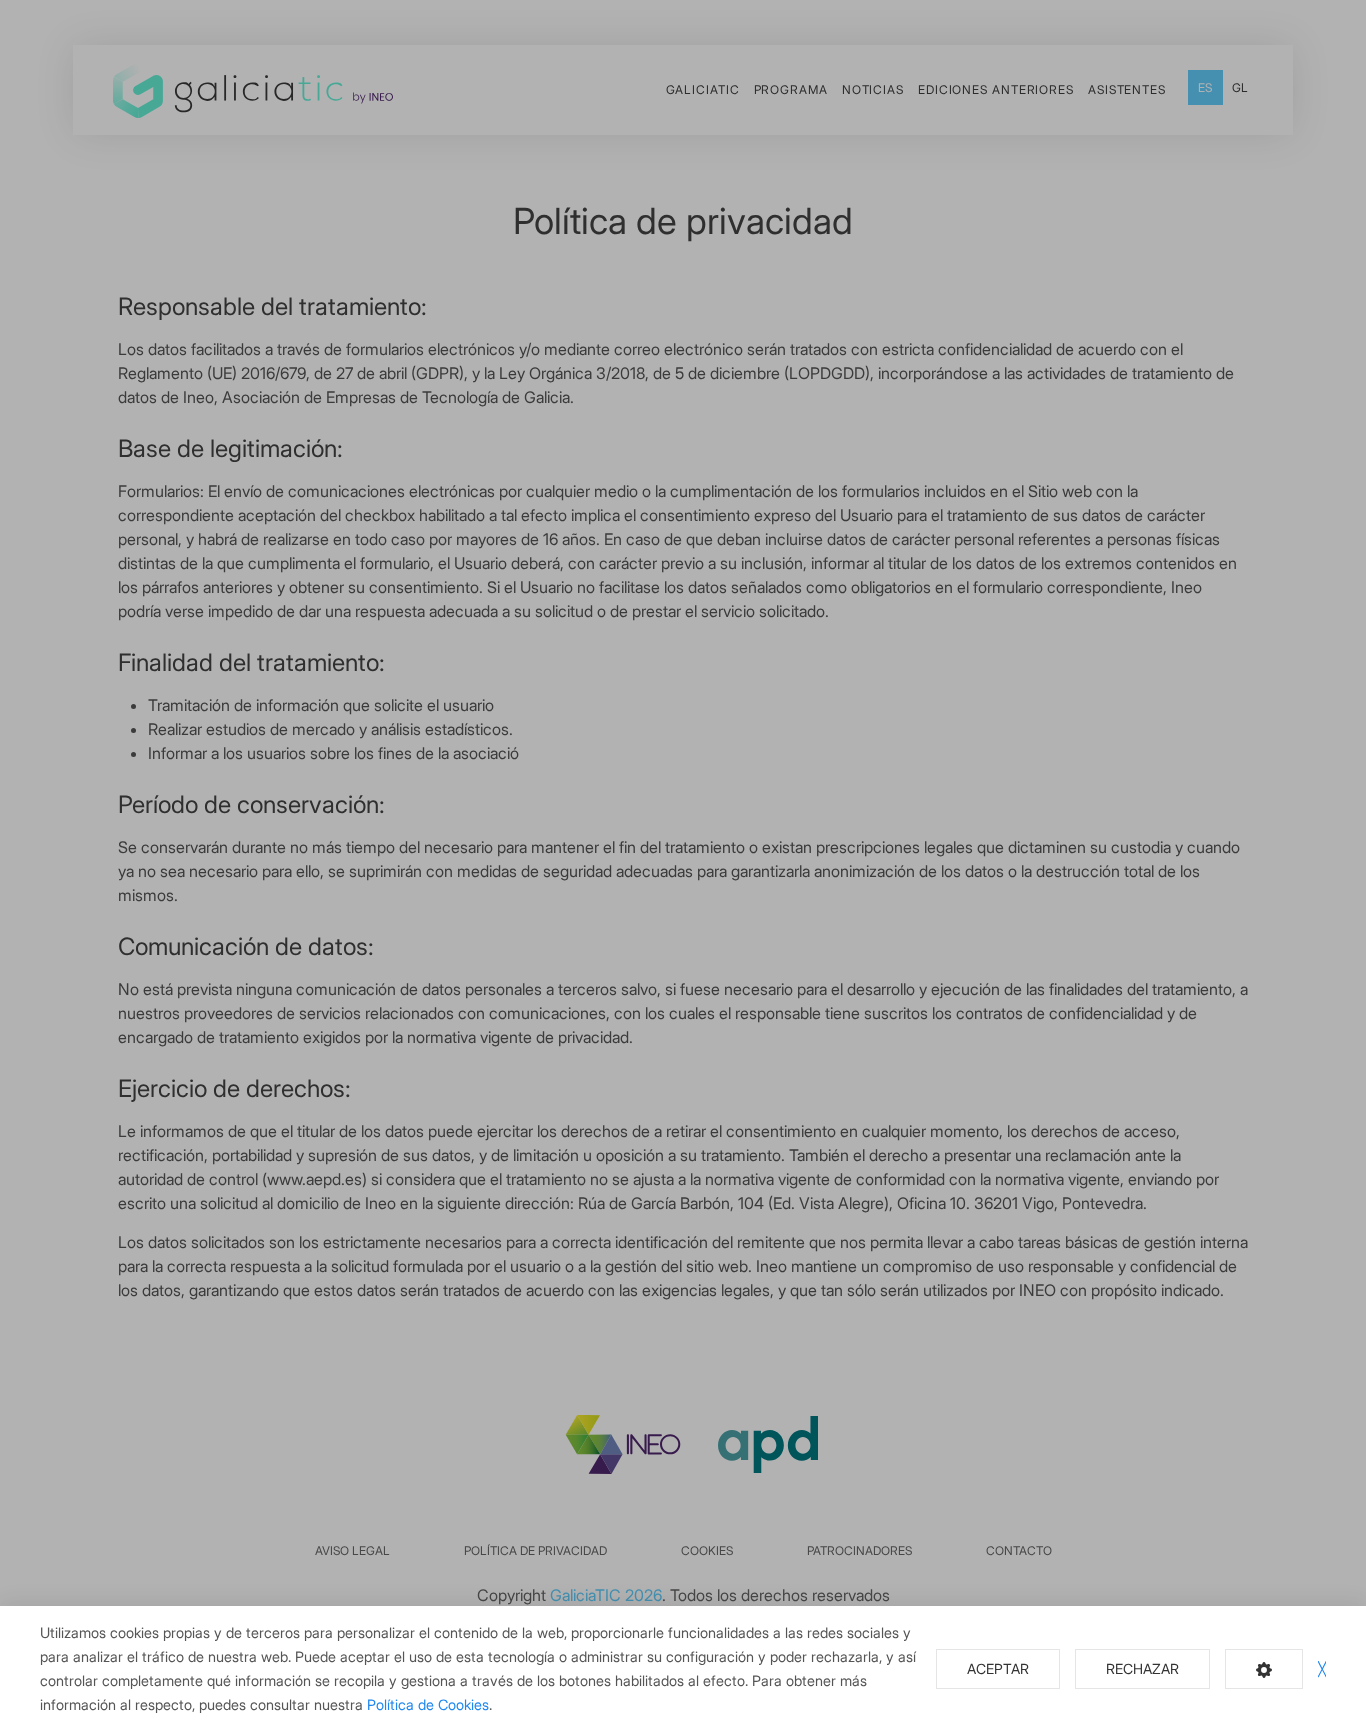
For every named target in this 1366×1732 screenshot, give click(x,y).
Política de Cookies (428, 1704)
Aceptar (998, 1668)
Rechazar (1142, 1668)
